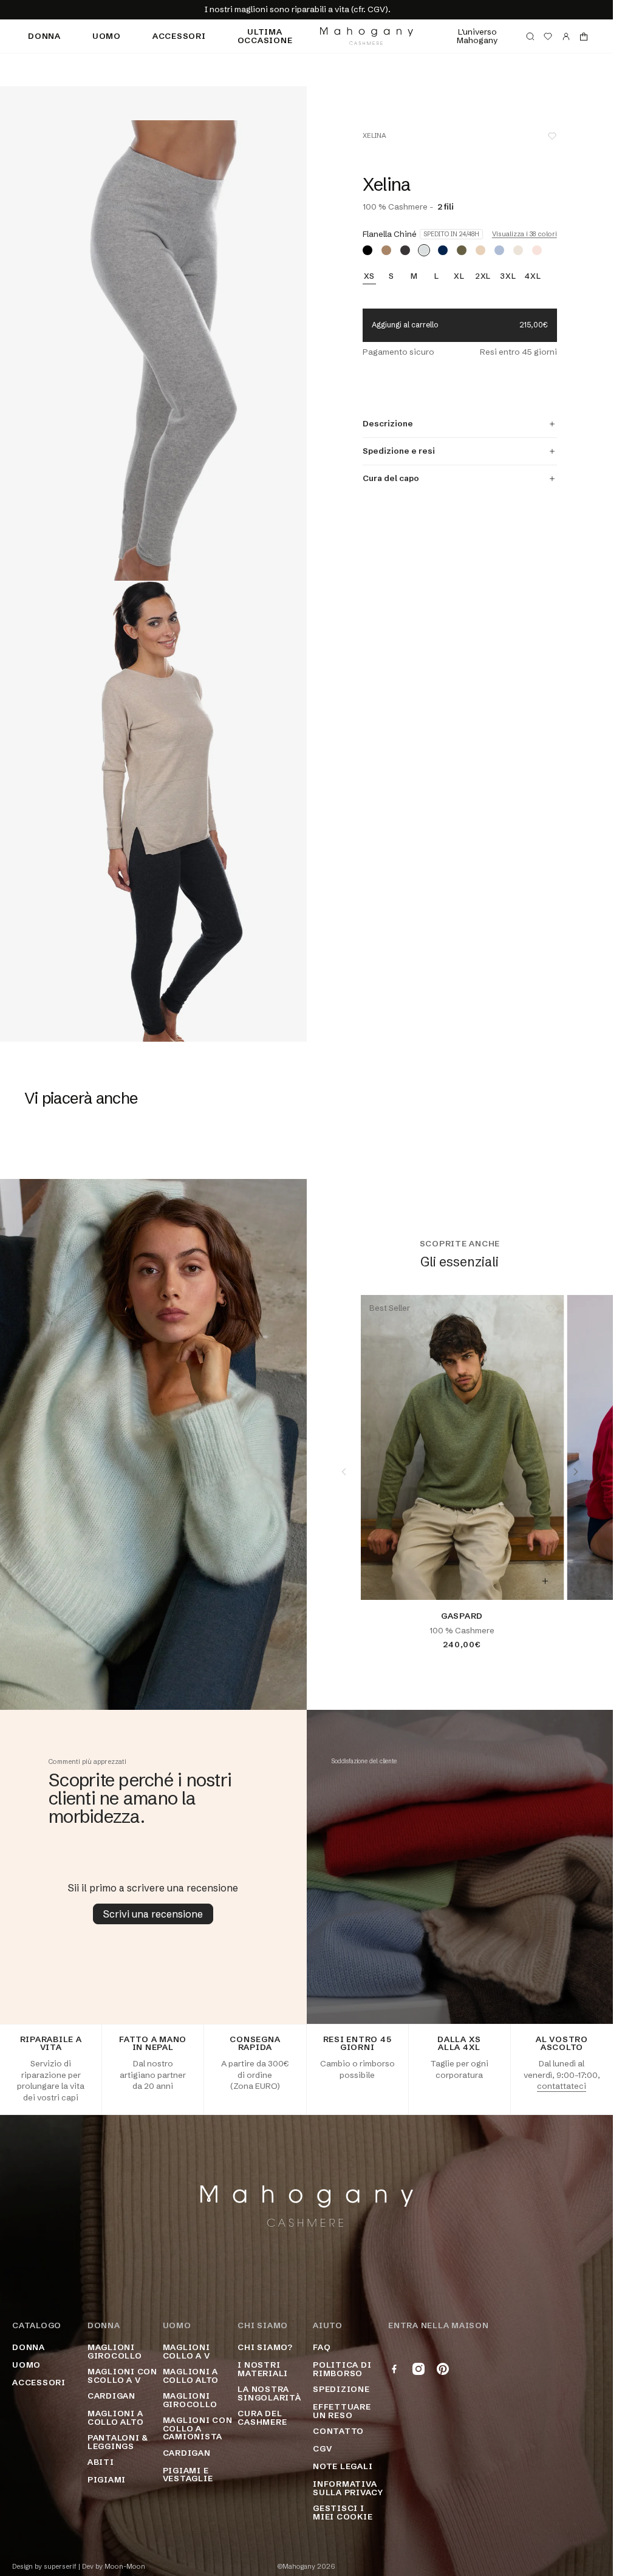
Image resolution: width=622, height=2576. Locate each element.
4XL (533, 276)
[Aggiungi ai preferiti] (552, 136)
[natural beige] (480, 250)
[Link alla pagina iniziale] (367, 36)
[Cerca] (530, 36)
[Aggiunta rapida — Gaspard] (545, 1581)
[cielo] (499, 250)
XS (370, 276)
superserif (60, 2567)
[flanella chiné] (424, 250)
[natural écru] (518, 250)
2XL (483, 276)
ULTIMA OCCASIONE (265, 36)
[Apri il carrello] (584, 36)
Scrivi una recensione (153, 1914)
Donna (44, 36)
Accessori (179, 36)
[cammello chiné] (386, 250)
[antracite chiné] (405, 250)
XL (459, 276)
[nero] (367, 250)
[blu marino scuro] (443, 250)
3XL (508, 276)
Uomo (107, 36)
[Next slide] (576, 1472)
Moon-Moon (125, 2567)
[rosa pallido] (537, 250)
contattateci (562, 2086)
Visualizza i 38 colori (525, 234)
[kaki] (462, 250)
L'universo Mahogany (477, 36)
